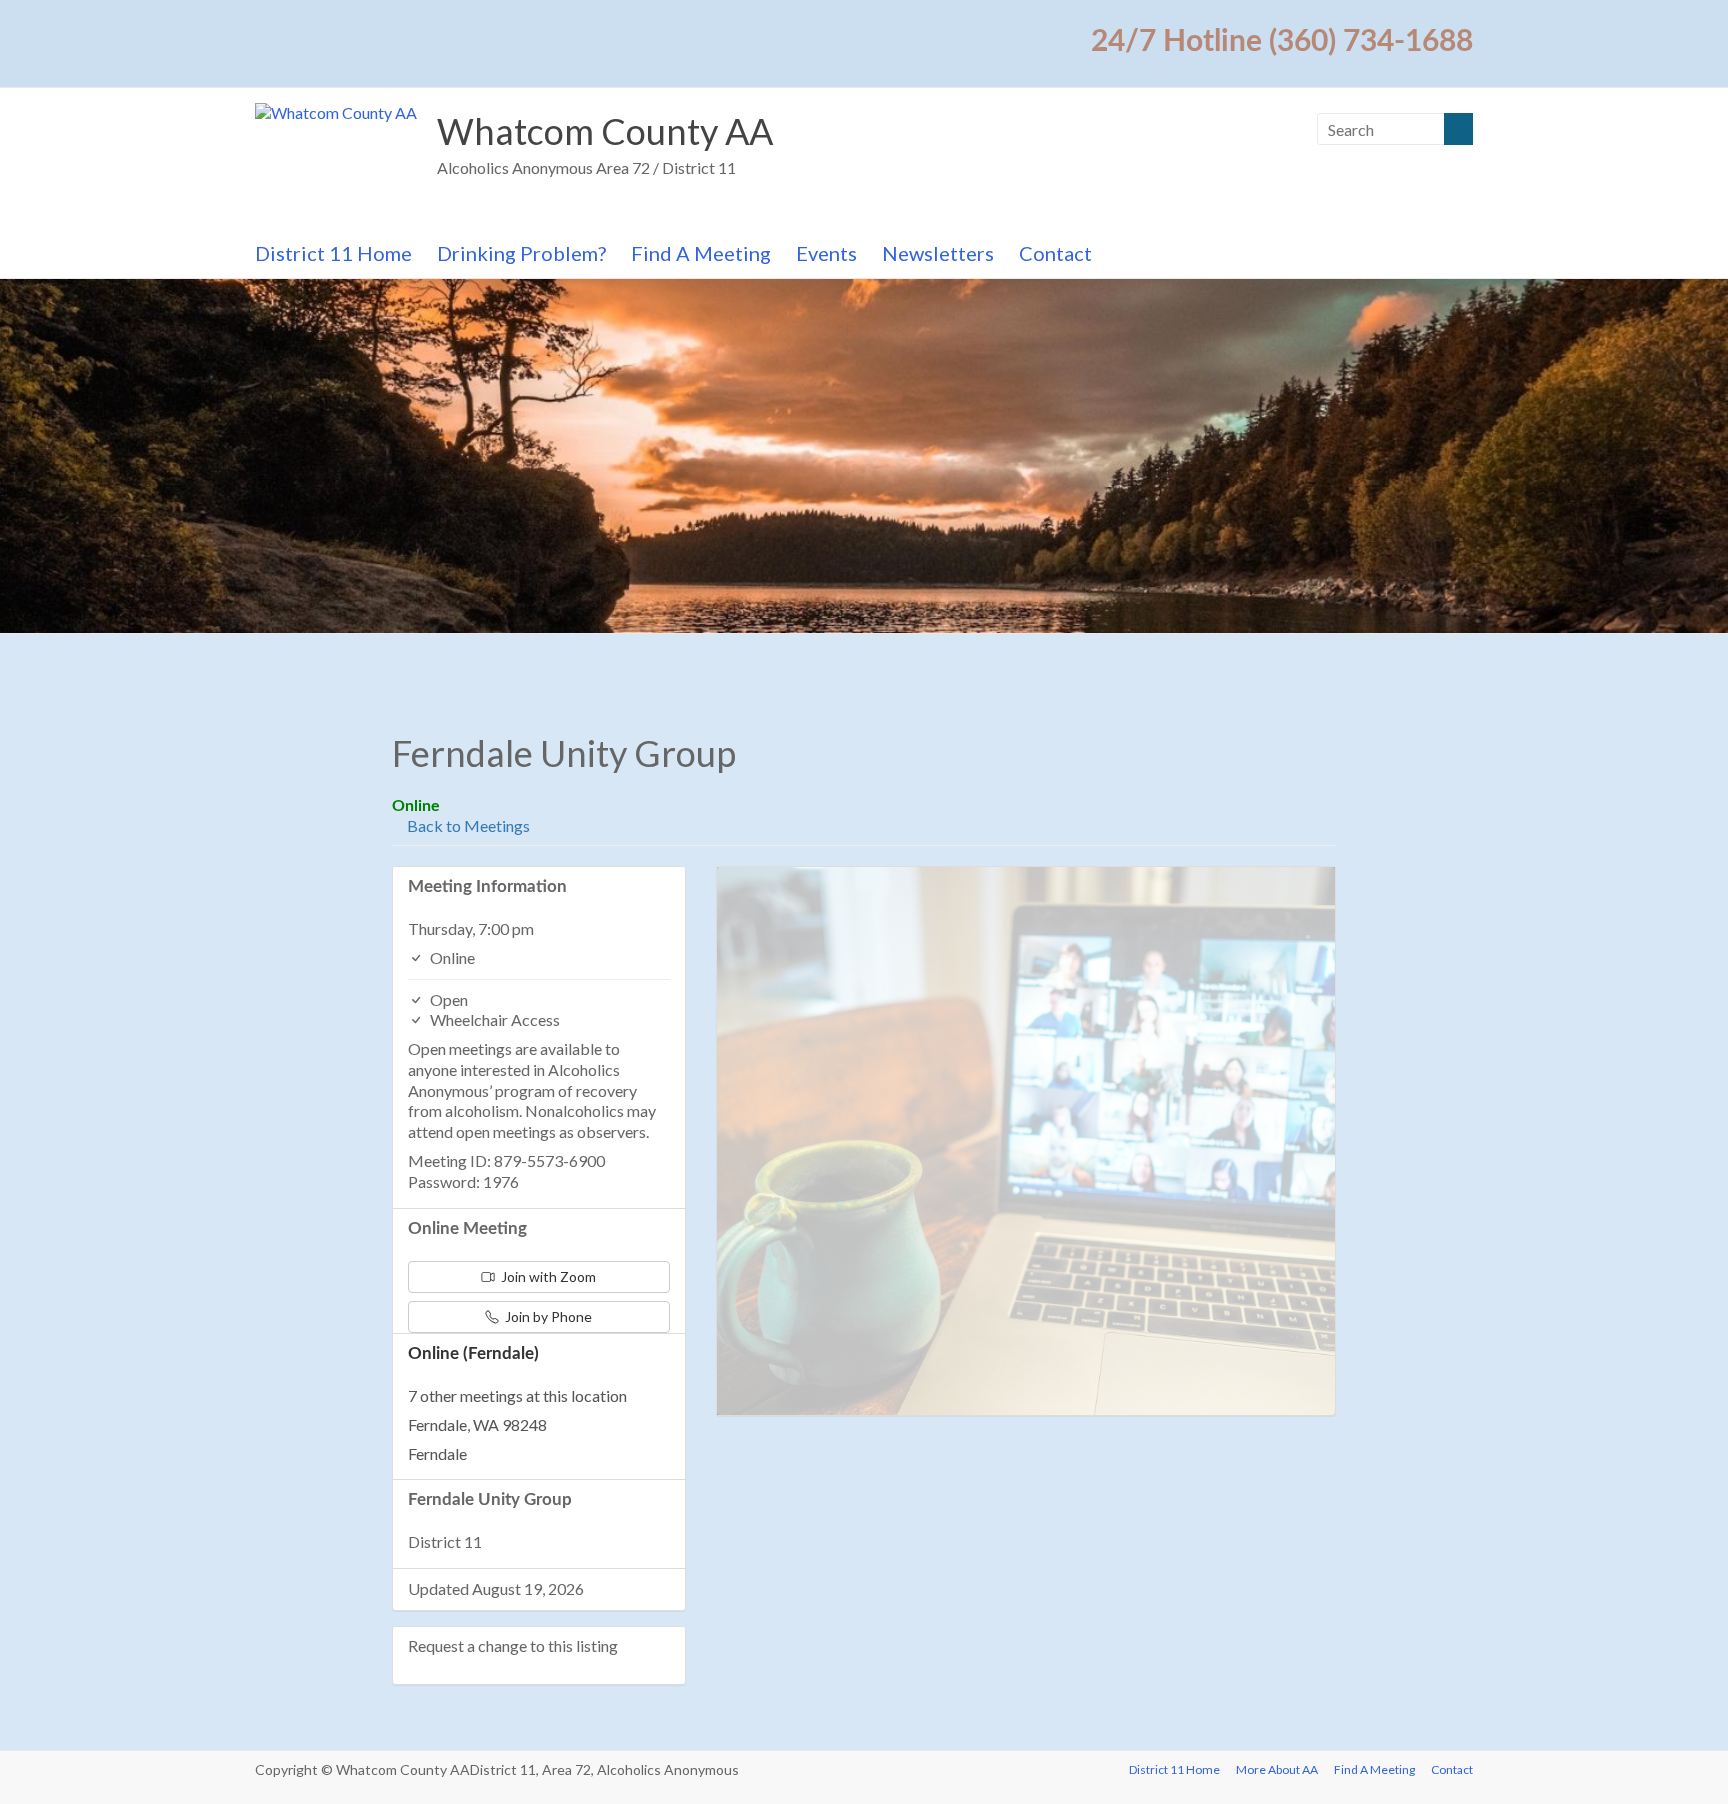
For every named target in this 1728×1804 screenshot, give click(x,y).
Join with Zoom (547, 1276)
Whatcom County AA (605, 131)
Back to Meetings (467, 825)
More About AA (1277, 1769)
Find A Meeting (701, 253)
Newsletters (938, 253)
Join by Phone (547, 1316)
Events (826, 253)
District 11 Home (333, 253)
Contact (1055, 253)
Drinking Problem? (521, 253)
